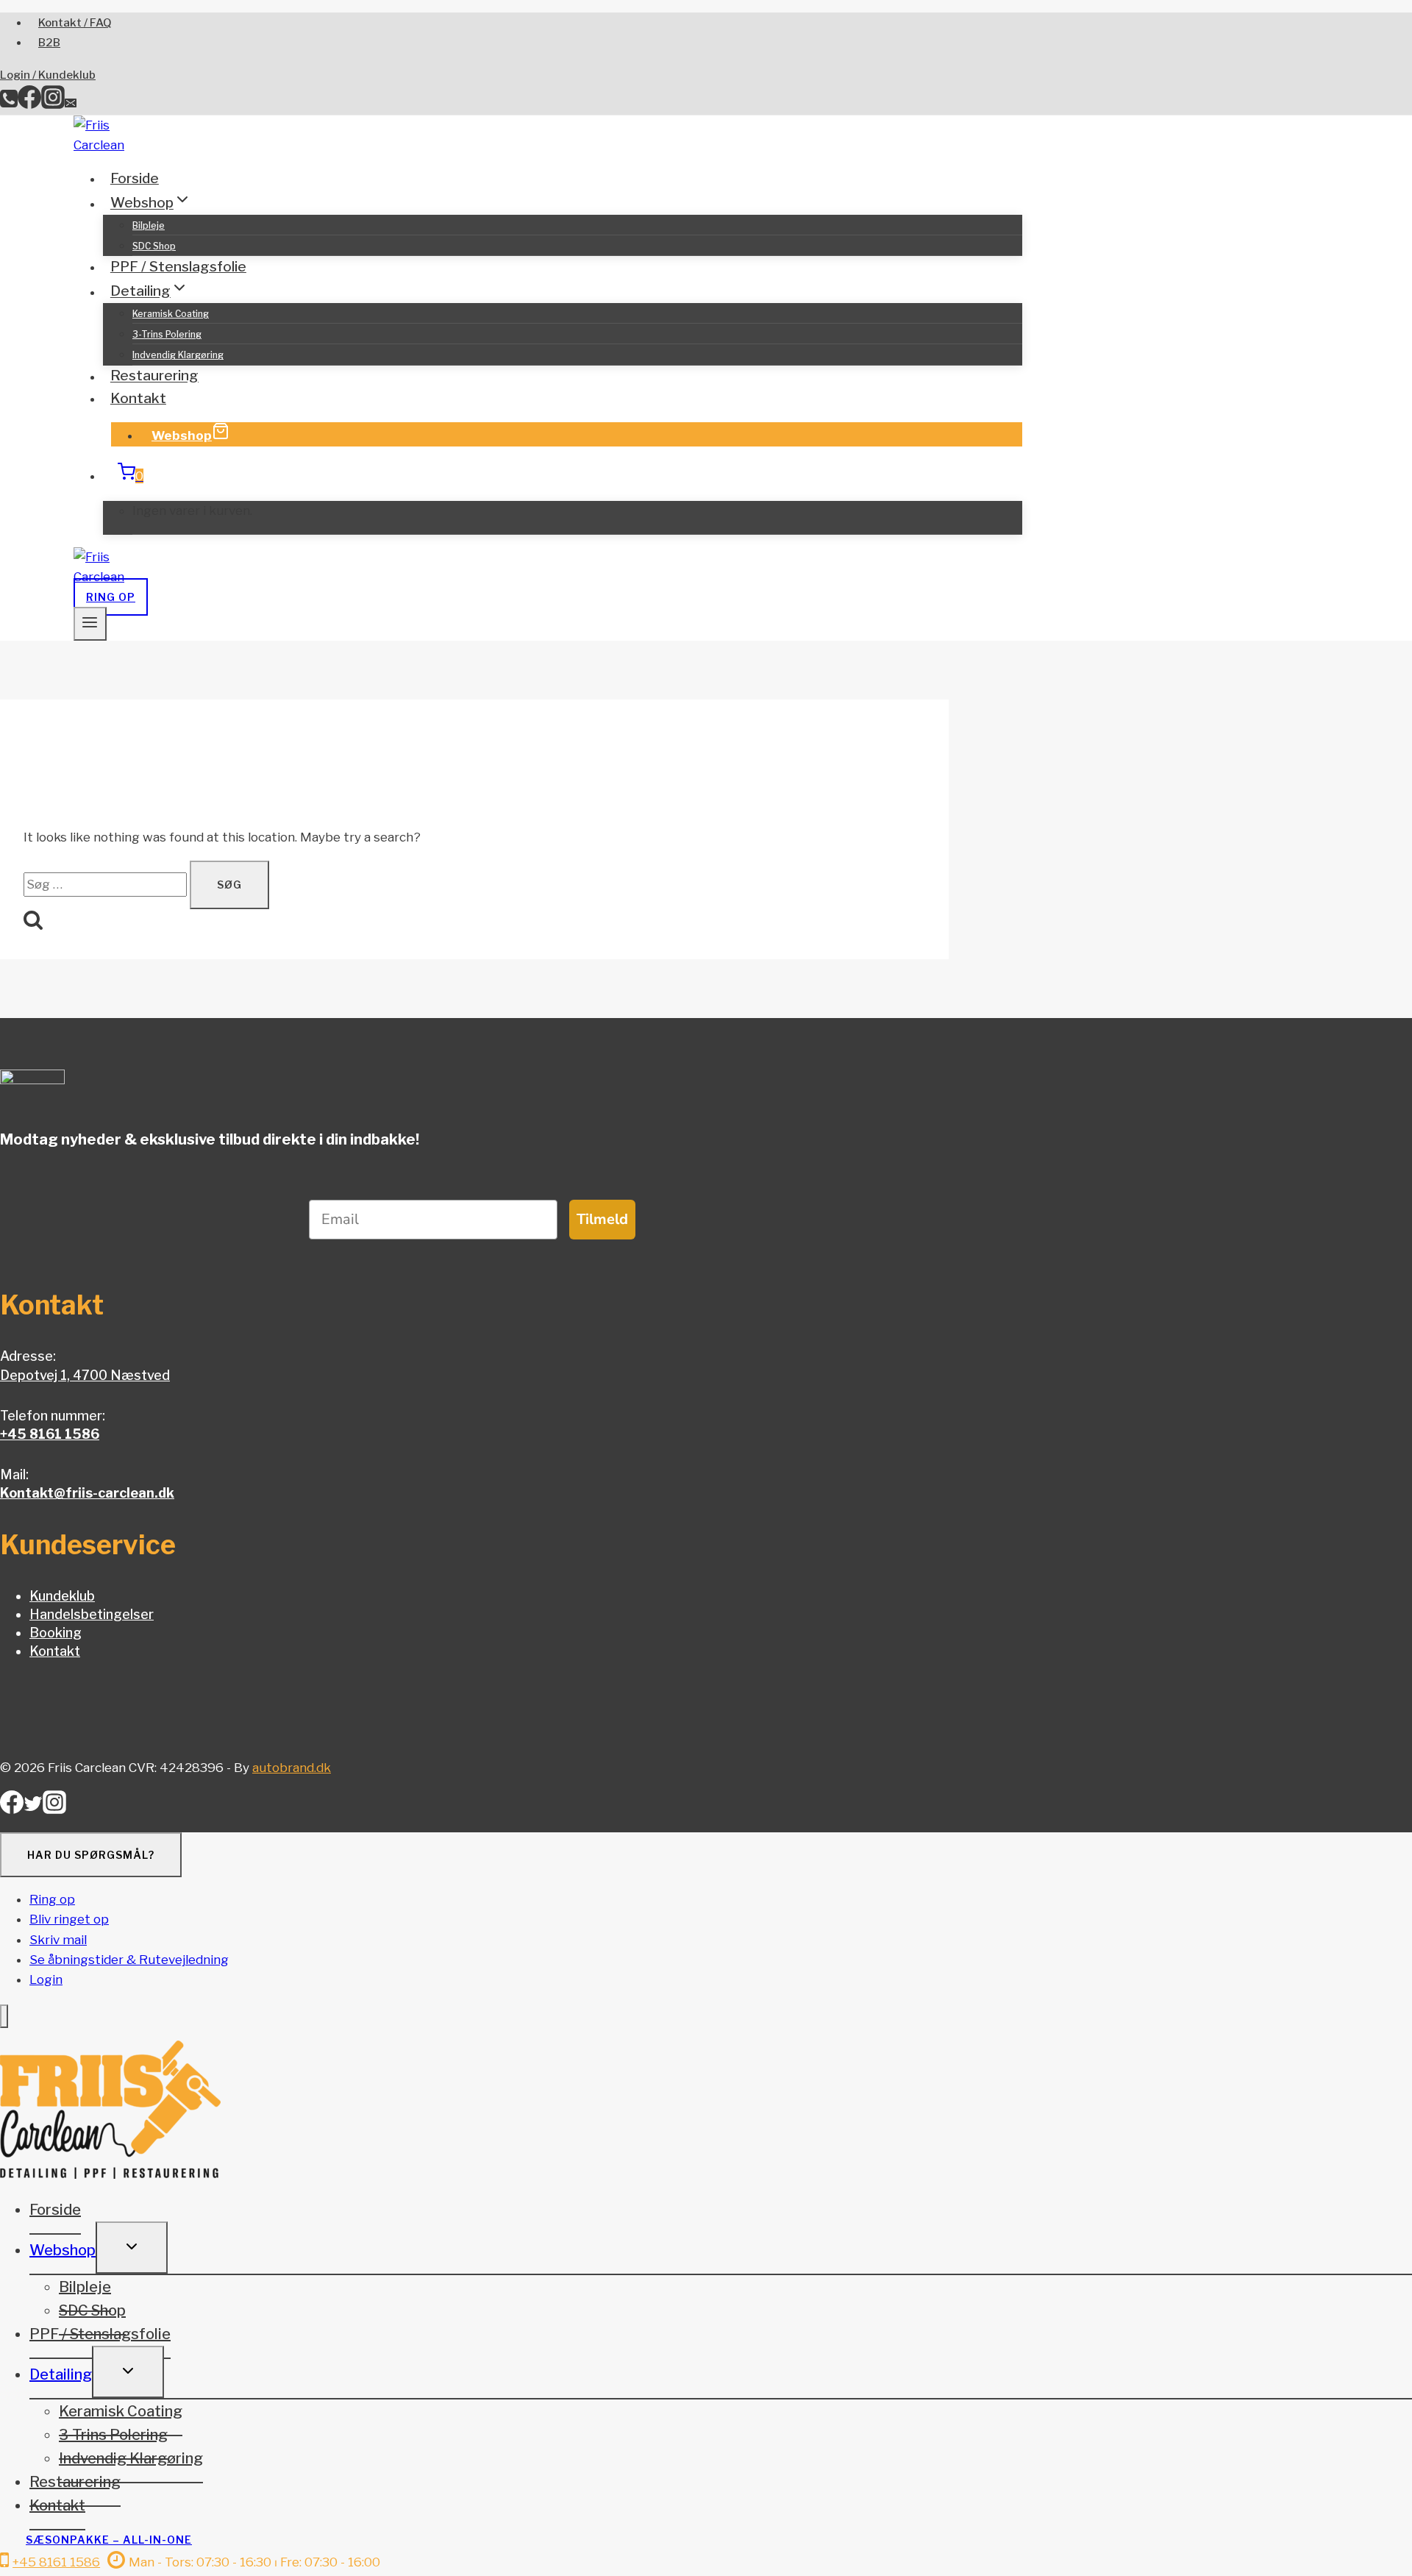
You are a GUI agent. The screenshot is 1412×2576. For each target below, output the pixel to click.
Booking (56, 1633)
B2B (49, 43)
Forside (135, 178)
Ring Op (111, 597)
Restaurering (154, 376)
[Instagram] (53, 104)
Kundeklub (62, 1596)
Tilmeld (602, 1219)
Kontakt (138, 398)
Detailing (61, 2374)
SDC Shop (154, 246)
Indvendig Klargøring (178, 355)
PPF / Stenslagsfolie (178, 267)
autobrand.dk (292, 1768)
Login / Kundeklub (48, 75)
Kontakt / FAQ (75, 23)
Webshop (182, 435)
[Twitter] (33, 1808)
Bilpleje (149, 225)
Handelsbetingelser (92, 1614)
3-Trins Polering (167, 334)
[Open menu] (90, 624)
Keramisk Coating (171, 314)
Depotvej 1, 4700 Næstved (85, 1375)
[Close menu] (4, 2017)
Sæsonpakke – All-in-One (109, 2540)
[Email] (71, 104)
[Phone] (9, 104)
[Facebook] (29, 104)
